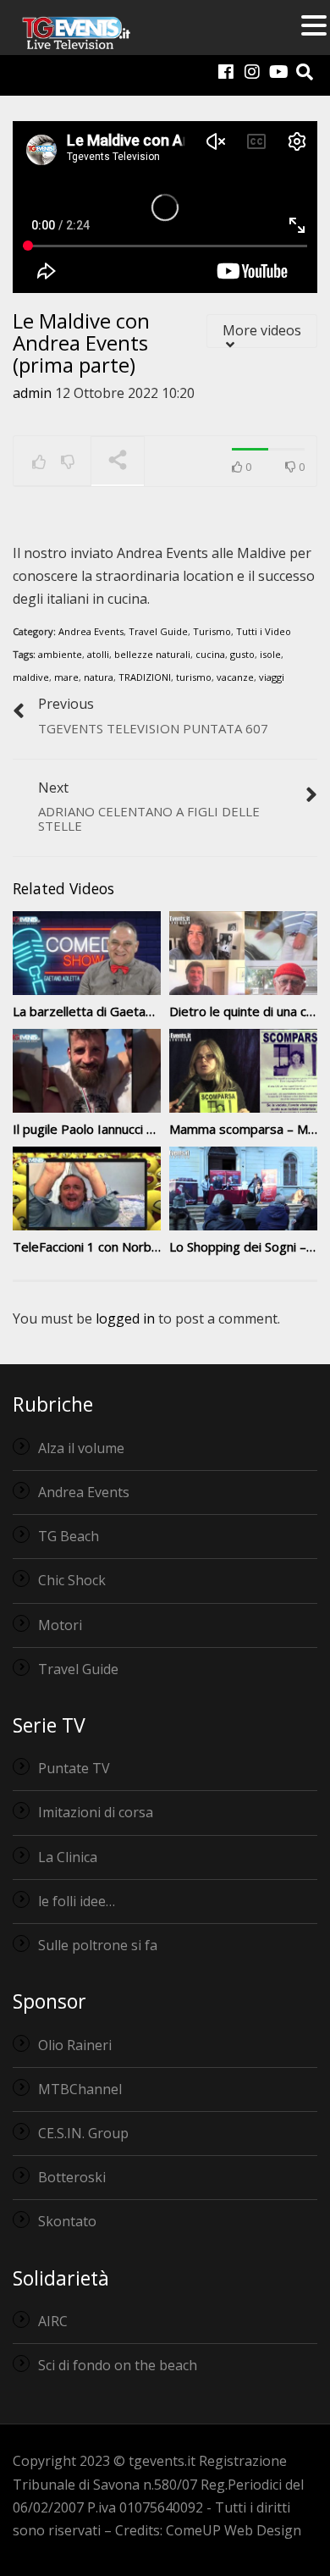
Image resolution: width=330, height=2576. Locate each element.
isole (270, 654)
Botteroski (72, 2177)
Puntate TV (74, 1768)
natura (99, 677)
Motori (60, 1625)
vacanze (235, 677)
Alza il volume (81, 1448)
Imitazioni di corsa (96, 1812)
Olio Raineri (75, 2045)
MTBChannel (80, 2089)
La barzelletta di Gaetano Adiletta (110, 1011)
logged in (125, 1318)
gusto (242, 654)
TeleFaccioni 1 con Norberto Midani (115, 1247)
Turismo (212, 631)
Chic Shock (72, 1580)
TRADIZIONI (145, 677)
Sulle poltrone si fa (98, 1945)
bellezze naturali (152, 654)
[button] (314, 27)
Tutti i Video (264, 631)
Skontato (67, 2221)
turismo (194, 677)
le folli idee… (77, 1901)
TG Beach (69, 1536)
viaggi (272, 677)
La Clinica (68, 1857)
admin (32, 393)
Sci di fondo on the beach (118, 2365)
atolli (98, 654)
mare (66, 677)
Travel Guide (158, 631)
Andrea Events (91, 631)
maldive (31, 677)
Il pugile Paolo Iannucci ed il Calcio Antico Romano (155, 1129)
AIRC (53, 2321)
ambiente (60, 654)
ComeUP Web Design (234, 2530)
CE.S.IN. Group (83, 2133)
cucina (210, 654)
